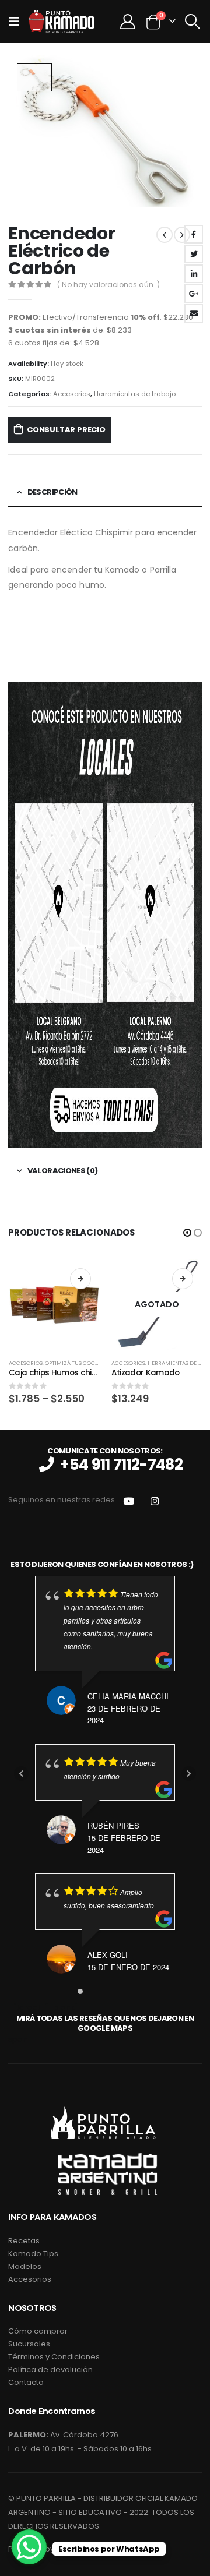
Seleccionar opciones (80, 1279)
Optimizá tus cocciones (80, 1363)
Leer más (183, 1279)
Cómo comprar (38, 2331)
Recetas (24, 2241)
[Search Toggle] (192, 22)
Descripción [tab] (52, 492)
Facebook (194, 234)
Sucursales (29, 2344)
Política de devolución (50, 2369)
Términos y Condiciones (54, 2357)
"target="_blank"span (101, 2023)
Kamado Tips (33, 2254)
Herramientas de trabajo (135, 394)
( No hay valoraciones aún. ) (108, 285)
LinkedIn (194, 274)
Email (194, 313)
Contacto (26, 2382)
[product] (54, 1305)
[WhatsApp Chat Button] (29, 2547)
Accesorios (72, 394)
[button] (187, 1233)
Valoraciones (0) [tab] (63, 1171)
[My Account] (127, 22)
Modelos (25, 2266)
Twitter (194, 254)
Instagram (155, 1500)
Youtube (129, 1500)
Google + (194, 294)
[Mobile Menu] (17, 22)
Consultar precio (66, 430)
